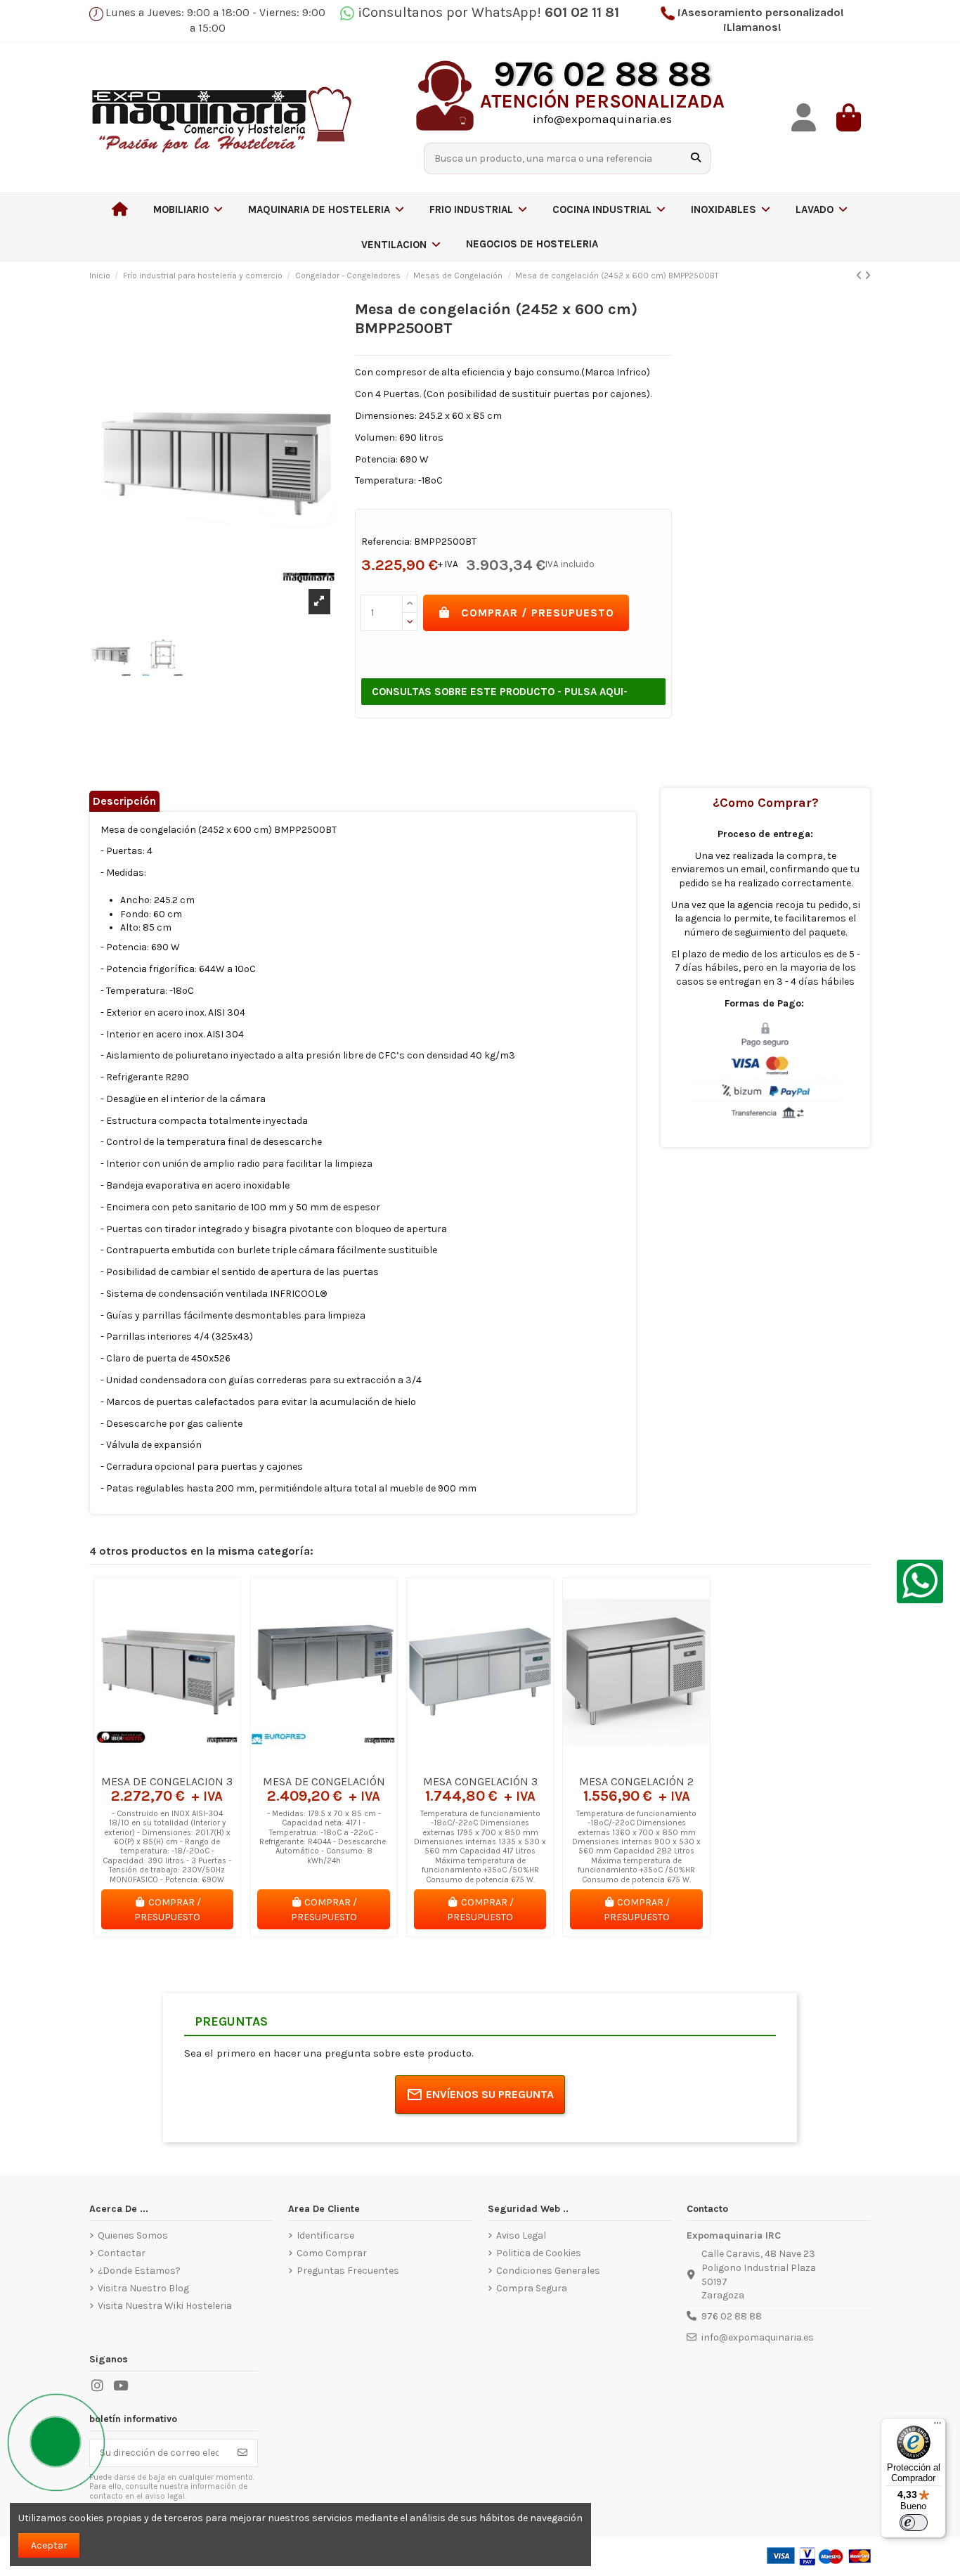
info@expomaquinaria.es (758, 2337)
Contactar (122, 2253)
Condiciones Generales (548, 2271)
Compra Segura (532, 2288)
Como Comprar (332, 2253)
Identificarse (325, 2235)
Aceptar (49, 2545)
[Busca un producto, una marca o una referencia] (696, 158)
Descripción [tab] (124, 801)
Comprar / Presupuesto (538, 613)
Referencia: (387, 542)
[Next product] (868, 276)
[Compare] (167, 1763)
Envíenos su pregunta (490, 2094)
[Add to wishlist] (147, 1763)
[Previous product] (860, 276)
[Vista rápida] (187, 1763)
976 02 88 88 (732, 2316)
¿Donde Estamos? (139, 2271)
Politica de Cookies (539, 2253)
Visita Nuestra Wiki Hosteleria (165, 2306)
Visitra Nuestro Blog (143, 2288)
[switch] (914, 2523)
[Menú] (938, 2426)
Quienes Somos (133, 2235)
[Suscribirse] (242, 2453)
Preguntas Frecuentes (348, 2271)
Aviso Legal (521, 2235)
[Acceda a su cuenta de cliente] (803, 118)
